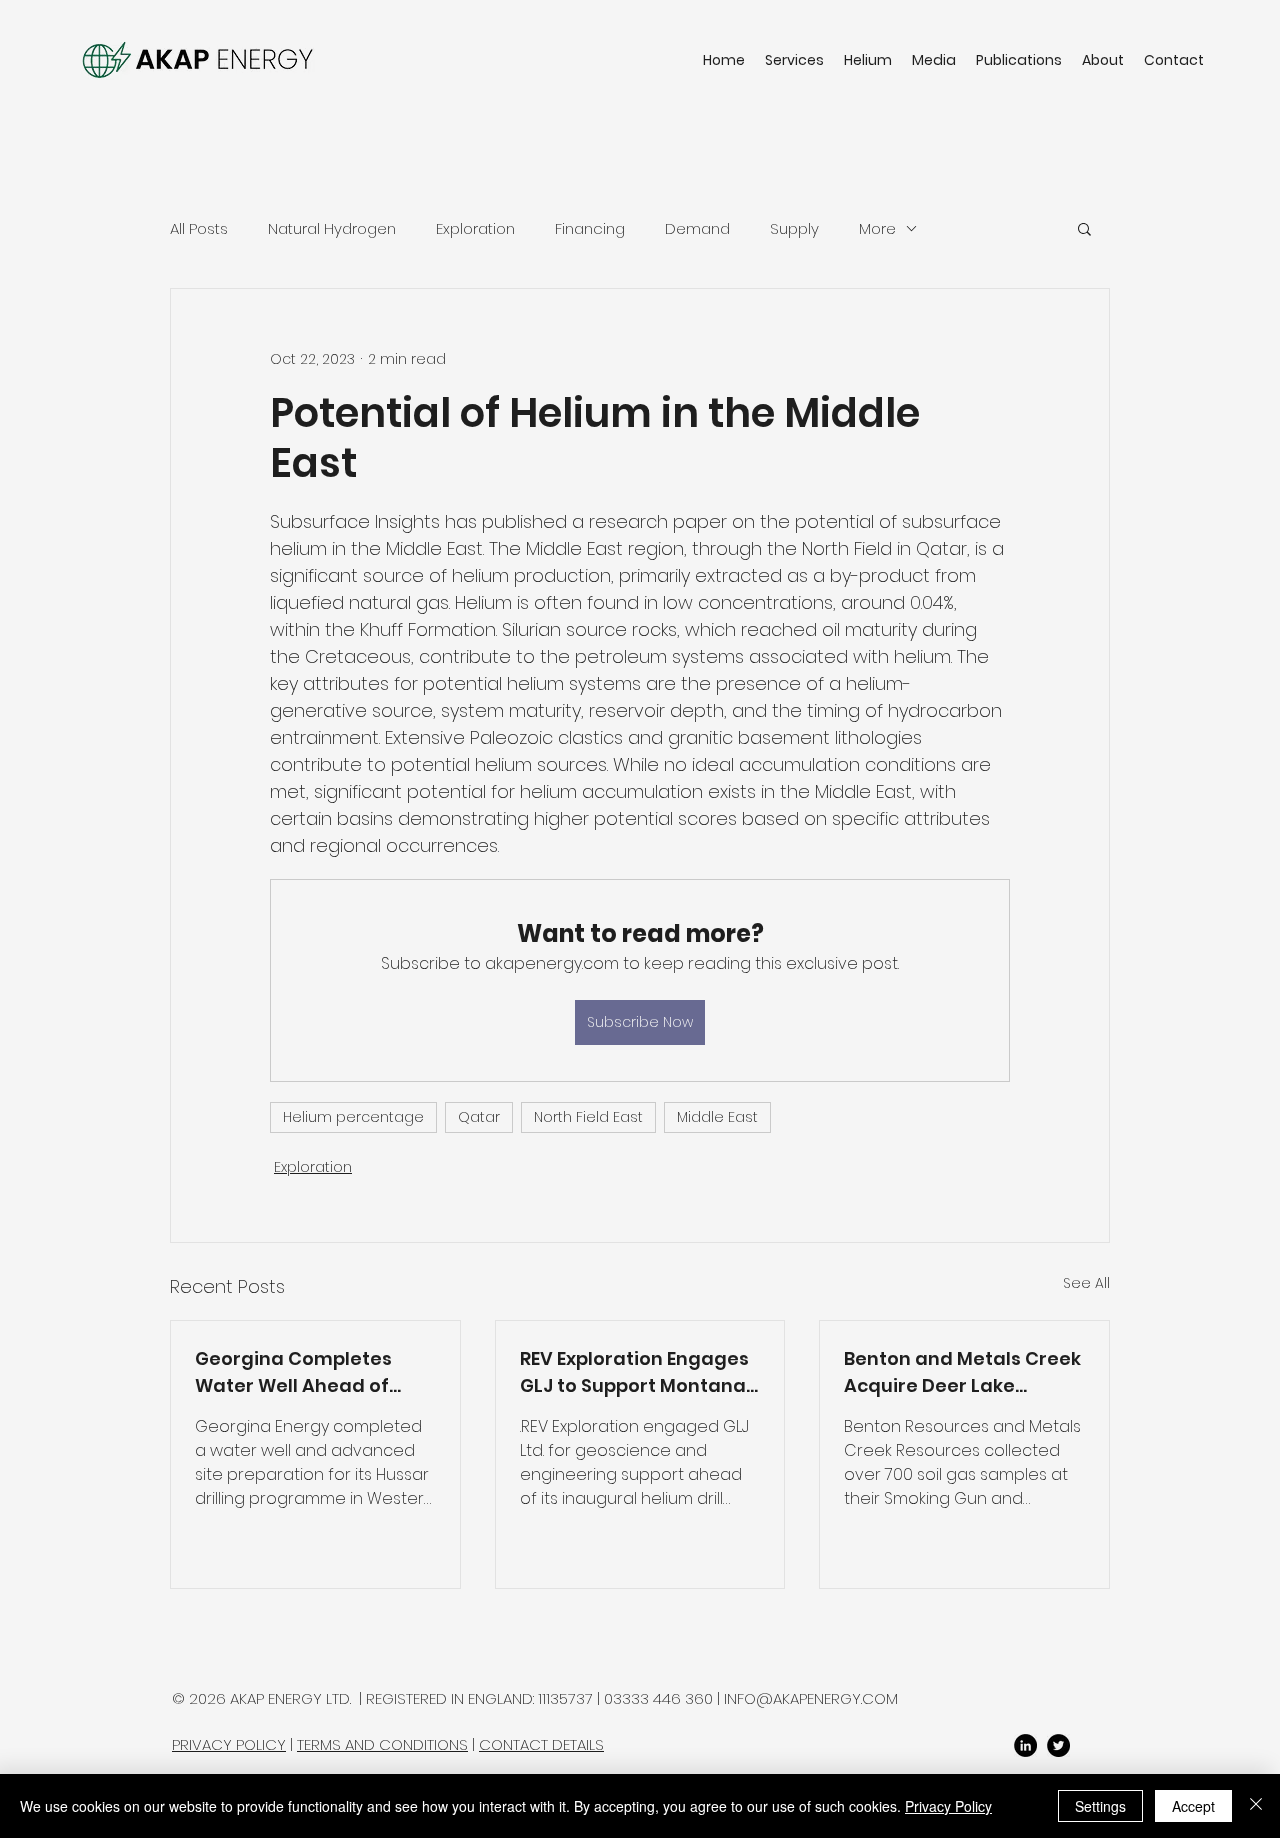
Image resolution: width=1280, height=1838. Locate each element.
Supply (794, 228)
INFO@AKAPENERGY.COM (811, 1698)
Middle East (717, 1117)
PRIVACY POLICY (229, 1744)
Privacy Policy (948, 1806)
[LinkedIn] (1025, 1745)
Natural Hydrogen (332, 228)
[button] (1084, 228)
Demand (697, 228)
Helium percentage (353, 1117)
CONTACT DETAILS (541, 1744)
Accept (1193, 1806)
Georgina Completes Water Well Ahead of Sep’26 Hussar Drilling (295, 1372)
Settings (1100, 1806)
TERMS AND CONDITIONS (382, 1744)
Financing (590, 228)
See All (1086, 1283)
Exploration (475, 228)
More (877, 228)
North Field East (588, 1117)
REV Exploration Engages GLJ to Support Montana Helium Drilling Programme (634, 1372)
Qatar (479, 1117)
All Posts (199, 228)
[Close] (1256, 1806)
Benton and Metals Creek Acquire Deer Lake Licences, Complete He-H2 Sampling (962, 1372)
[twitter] (1058, 1745)
